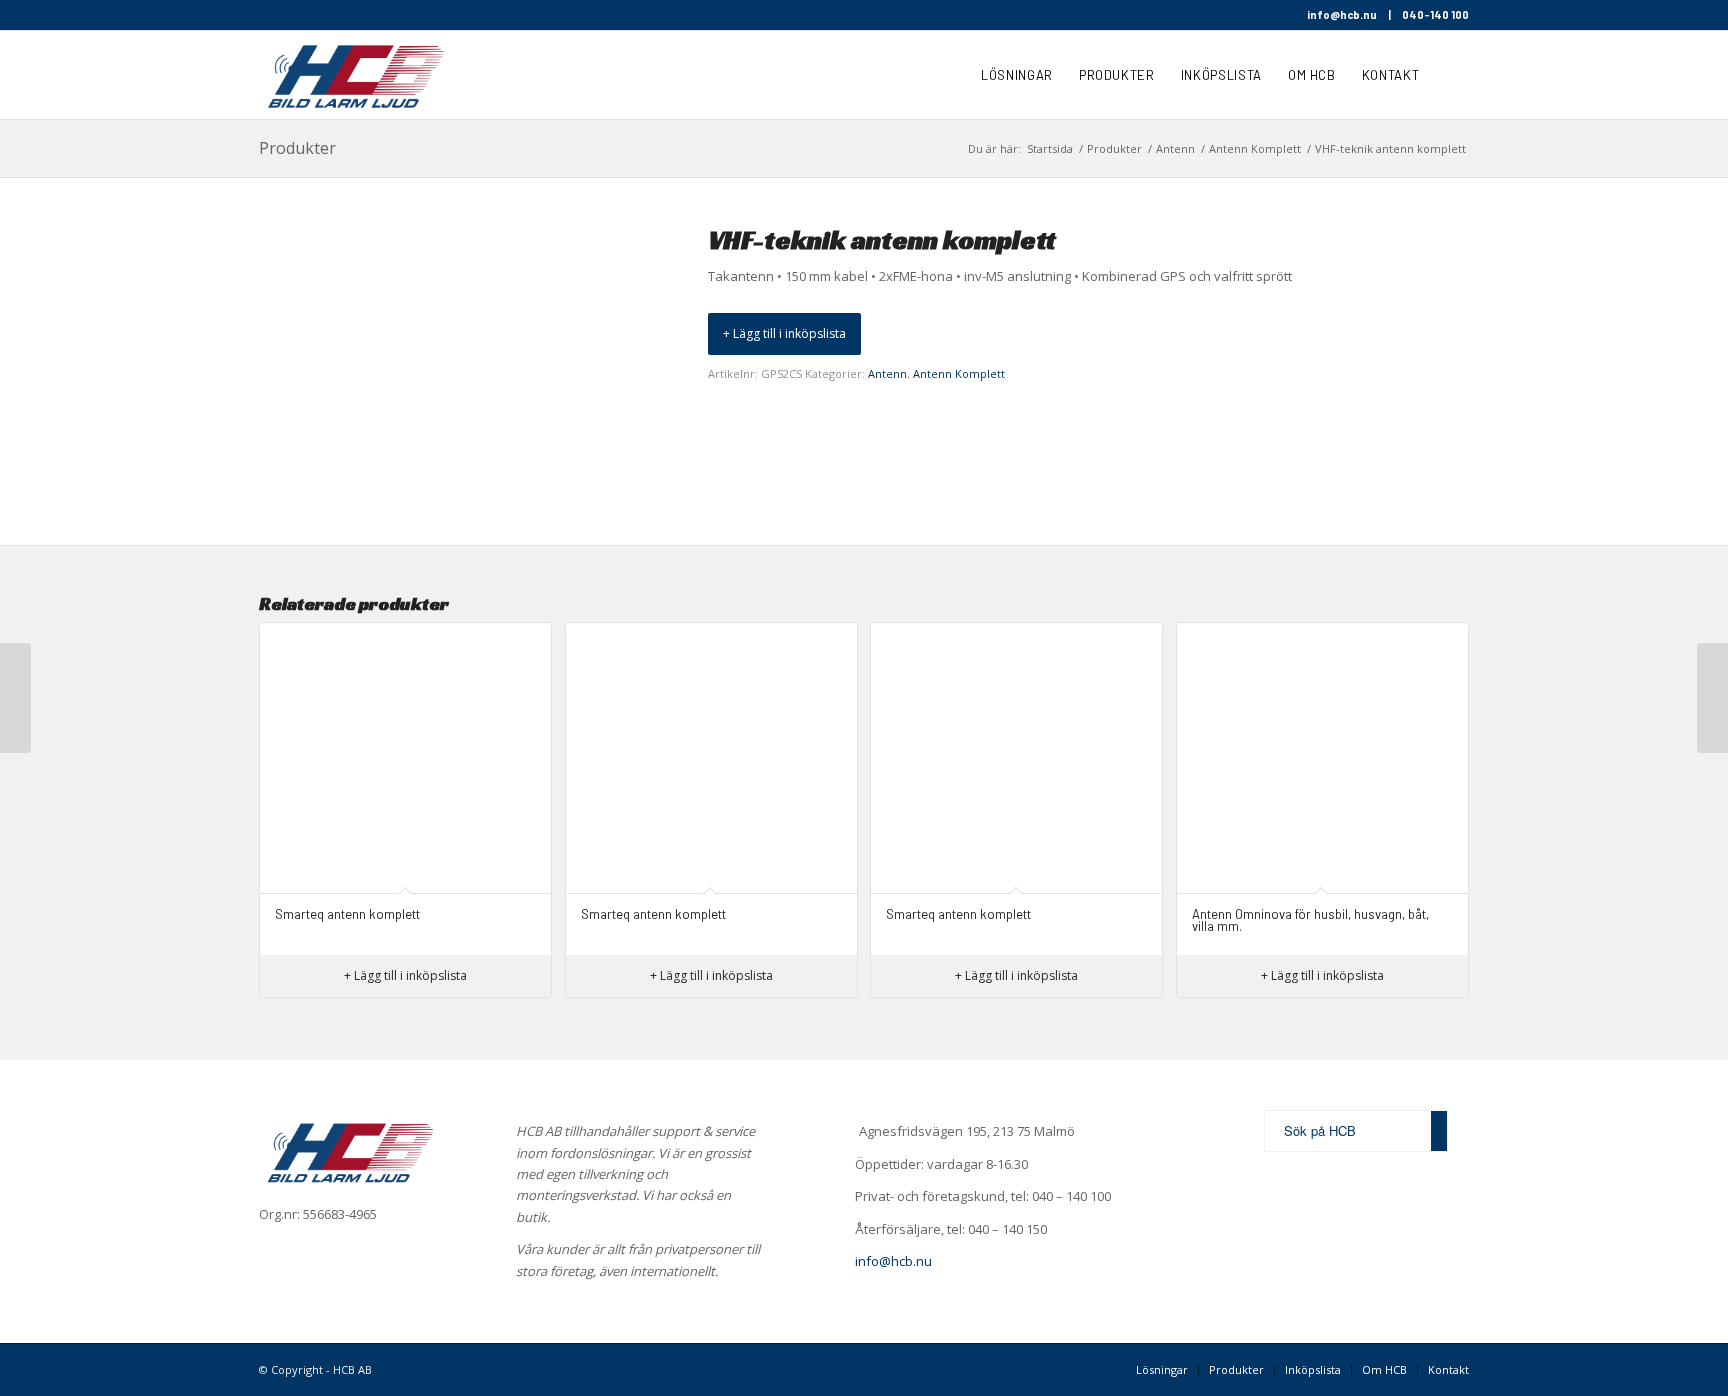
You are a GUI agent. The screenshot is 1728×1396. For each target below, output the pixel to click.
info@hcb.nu (1342, 14)
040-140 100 (1435, 14)
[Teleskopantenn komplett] (1712, 698)
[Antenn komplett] (15, 698)
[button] (784, 334)
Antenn (887, 373)
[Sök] (1450, 75)
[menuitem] (1017, 75)
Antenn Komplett (959, 373)
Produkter (297, 148)
